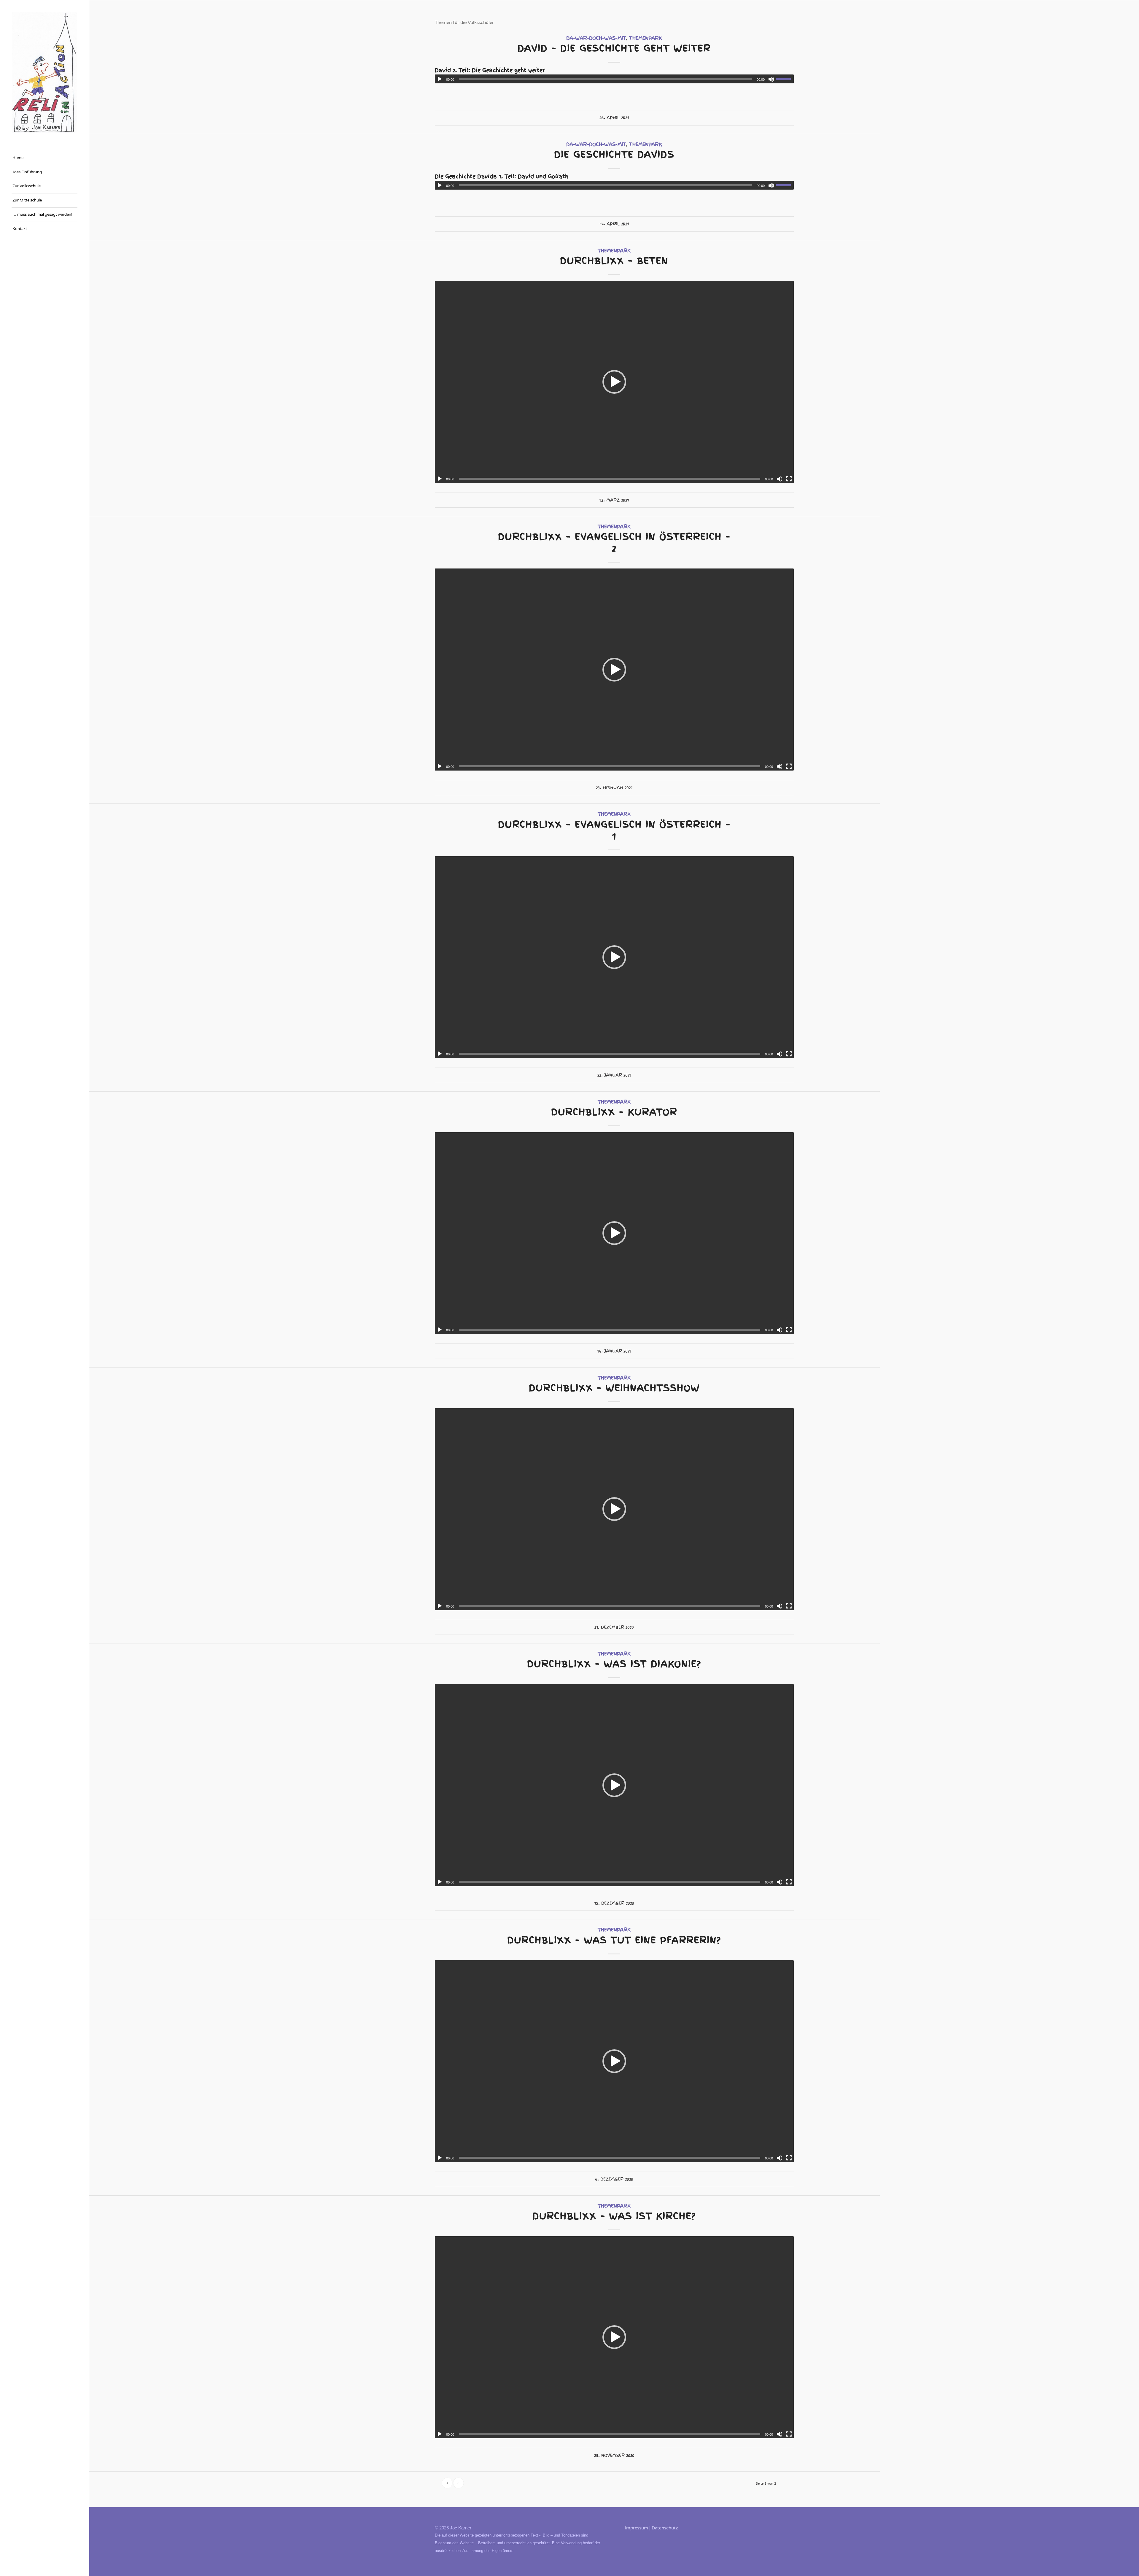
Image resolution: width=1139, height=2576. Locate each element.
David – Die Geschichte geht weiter (614, 48)
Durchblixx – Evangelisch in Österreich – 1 (614, 830)
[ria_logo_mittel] (44, 72)
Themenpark (646, 38)
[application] (614, 79)
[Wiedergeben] (440, 79)
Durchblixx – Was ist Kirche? (614, 2216)
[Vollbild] (789, 479)
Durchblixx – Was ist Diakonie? (614, 1664)
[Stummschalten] (771, 79)
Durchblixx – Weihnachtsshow (614, 1388)
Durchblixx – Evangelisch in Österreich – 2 (614, 542)
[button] (614, 382)
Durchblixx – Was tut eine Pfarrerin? (614, 1940)
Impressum (637, 2528)
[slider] (785, 79)
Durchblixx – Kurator (614, 1112)
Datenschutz (665, 2528)
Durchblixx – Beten (614, 261)
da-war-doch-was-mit (596, 38)
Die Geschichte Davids (614, 154)
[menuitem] (44, 158)
